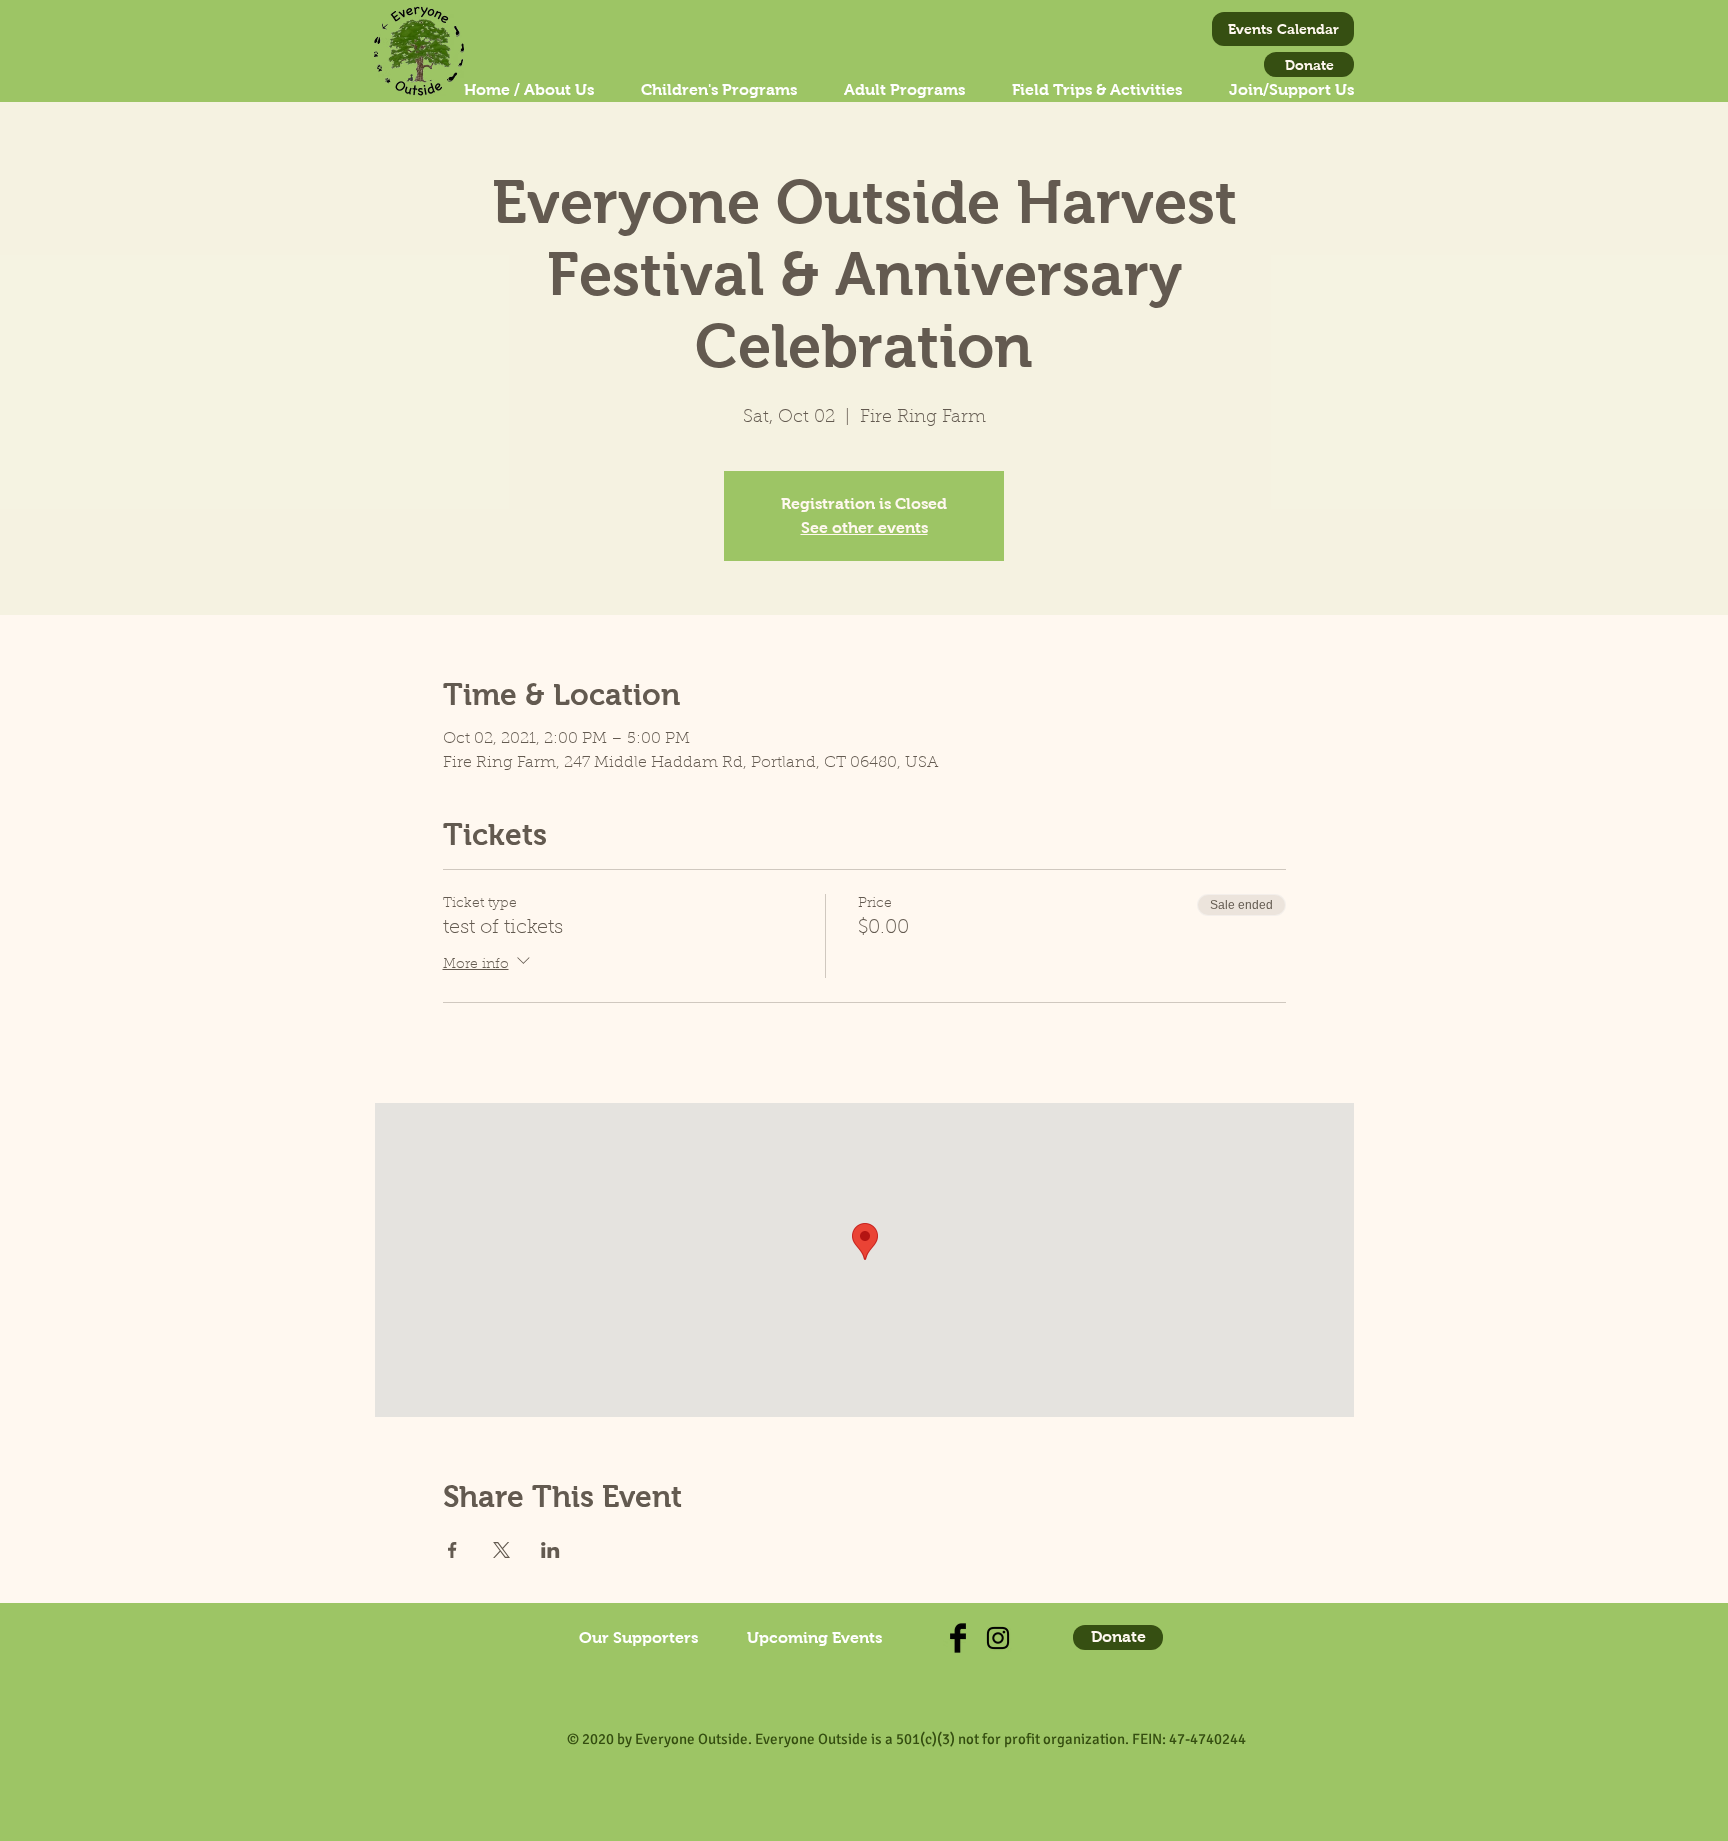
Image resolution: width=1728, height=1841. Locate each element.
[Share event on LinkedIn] (550, 1550)
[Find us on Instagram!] (998, 1638)
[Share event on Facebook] (452, 1550)
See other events (864, 527)
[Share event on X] (501, 1550)
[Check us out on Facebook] (958, 1638)
